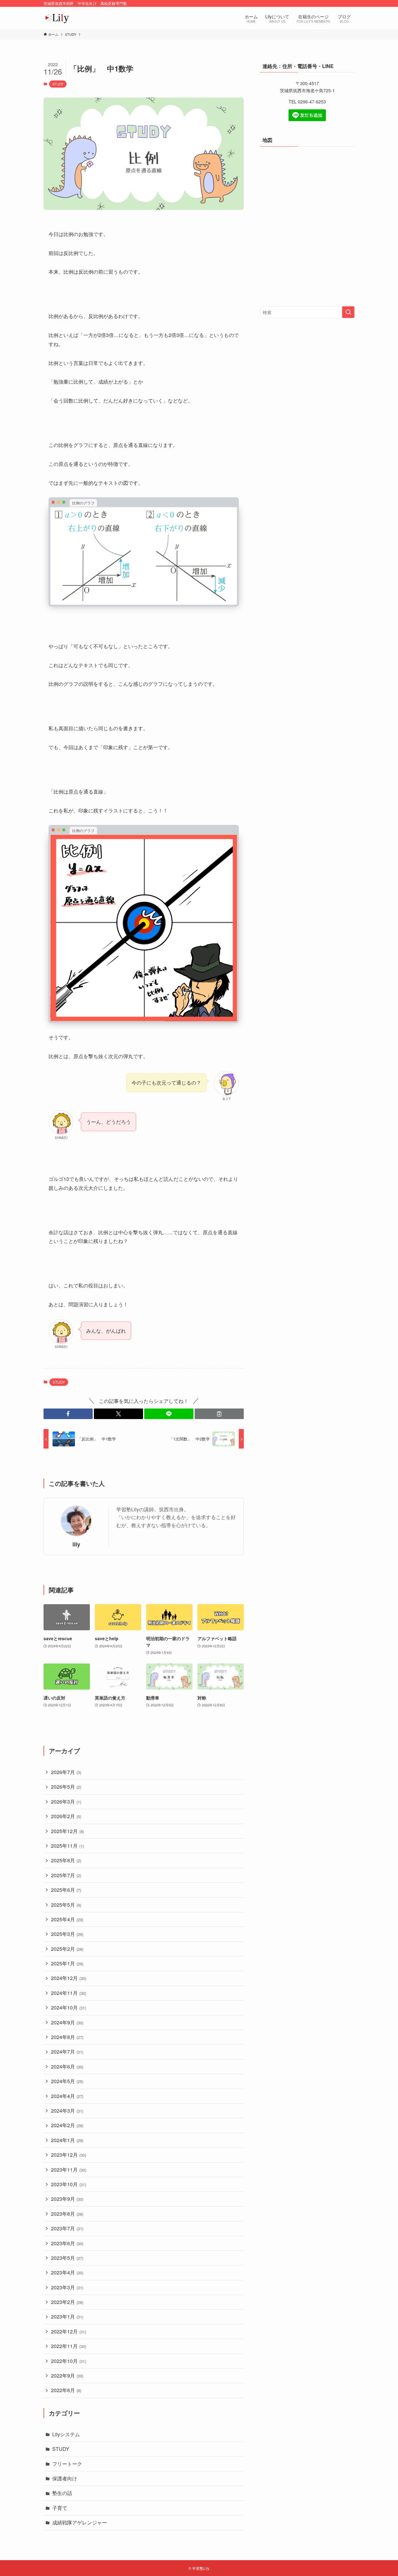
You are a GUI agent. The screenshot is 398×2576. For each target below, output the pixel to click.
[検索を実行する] (348, 312)
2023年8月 (67, 2214)
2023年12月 (69, 2155)
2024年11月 (69, 1993)
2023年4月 (67, 2272)
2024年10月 (69, 2007)
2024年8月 (67, 2037)
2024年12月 (69, 1978)
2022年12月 (69, 2331)
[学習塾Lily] (57, 18)
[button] (68, 1414)
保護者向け (65, 2478)
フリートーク (67, 2464)
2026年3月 (66, 1802)
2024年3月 (67, 2111)
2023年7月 (67, 2228)
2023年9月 (67, 2199)
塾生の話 (62, 2493)
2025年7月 (66, 1875)
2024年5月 (67, 2081)
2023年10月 (69, 2184)
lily (76, 1544)
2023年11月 (69, 2170)
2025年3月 (67, 1934)
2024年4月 (67, 2096)
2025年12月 (67, 1831)
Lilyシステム (66, 2434)
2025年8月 (66, 1860)
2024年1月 (67, 2140)
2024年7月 (67, 2052)
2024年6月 (67, 2066)
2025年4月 (67, 1919)
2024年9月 (67, 2022)
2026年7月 (66, 1772)
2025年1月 (67, 1963)
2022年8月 (66, 2390)
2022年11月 (69, 2346)
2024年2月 (67, 2125)
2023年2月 (67, 2302)
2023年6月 (67, 2243)
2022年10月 (69, 2361)
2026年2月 (66, 1816)
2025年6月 (66, 1890)
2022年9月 (67, 2376)
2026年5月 (66, 1787)
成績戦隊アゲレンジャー (80, 2522)
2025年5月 (66, 1905)
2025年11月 (67, 1846)
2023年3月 (67, 2287)
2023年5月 (67, 2258)
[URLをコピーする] (219, 1414)
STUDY (58, 84)
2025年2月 (67, 1949)
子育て (60, 2508)
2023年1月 (67, 2317)
